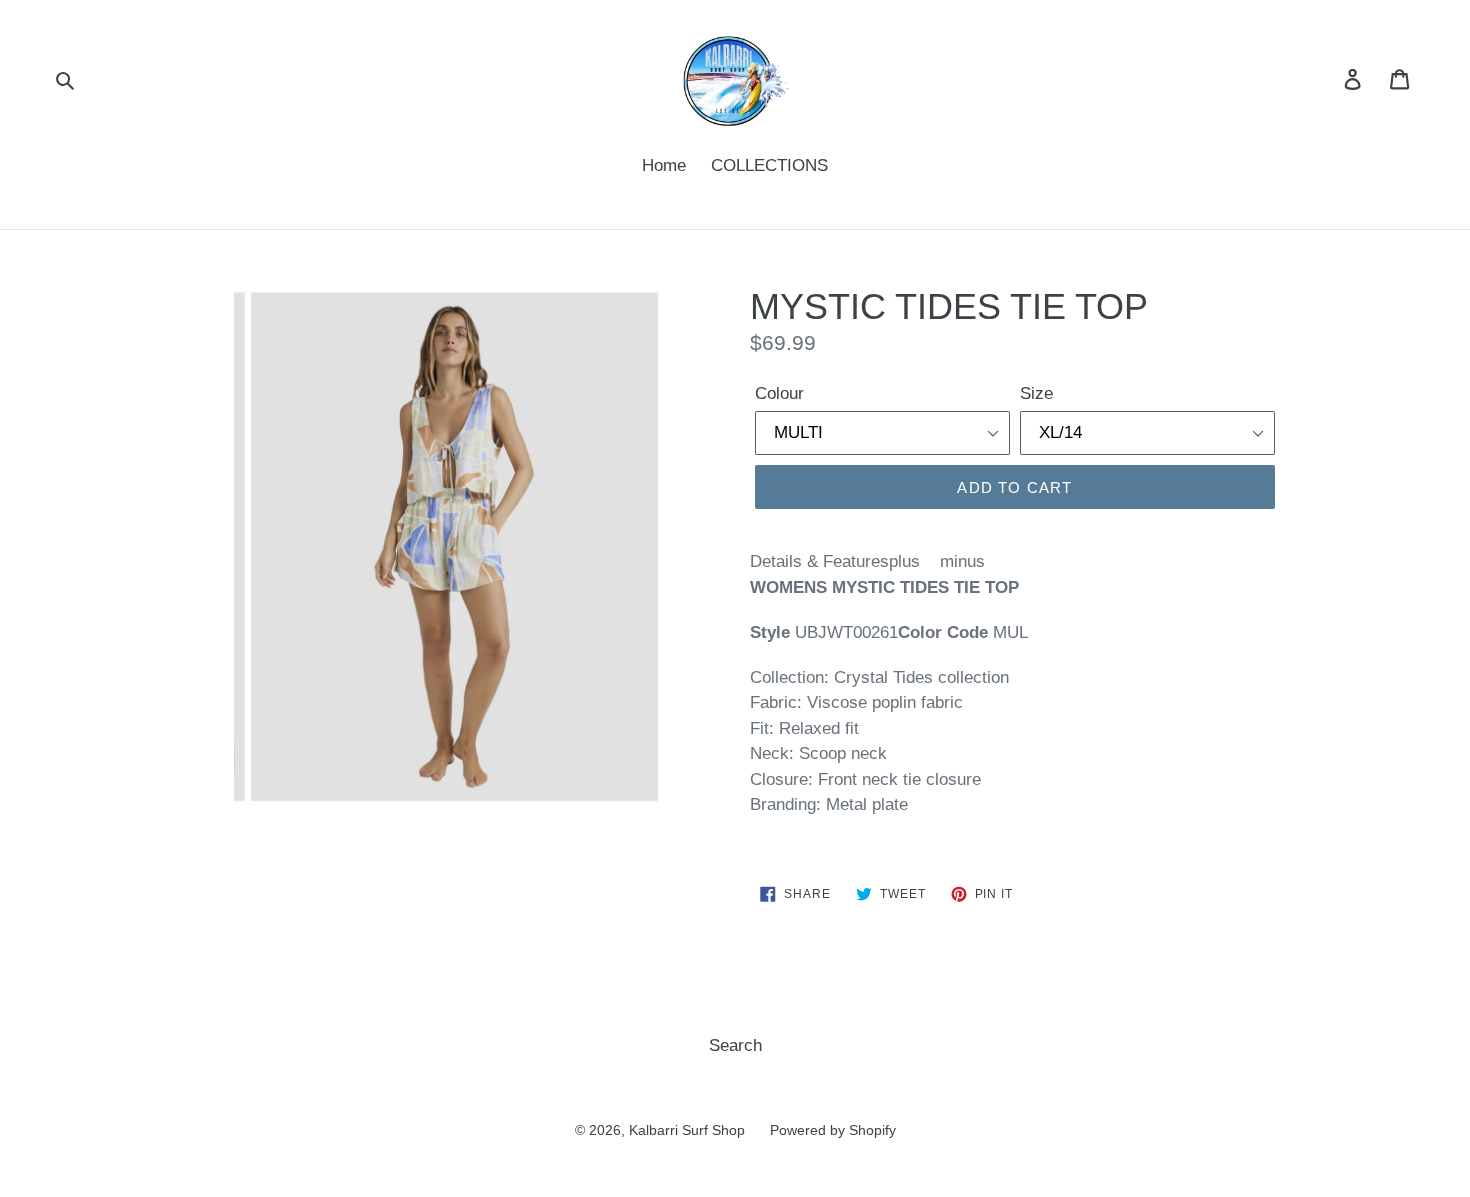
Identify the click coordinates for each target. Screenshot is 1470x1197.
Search (735, 1045)
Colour (779, 393)
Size (1036, 393)
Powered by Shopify (833, 1130)
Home (664, 165)
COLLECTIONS (769, 165)
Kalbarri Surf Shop (687, 1130)
